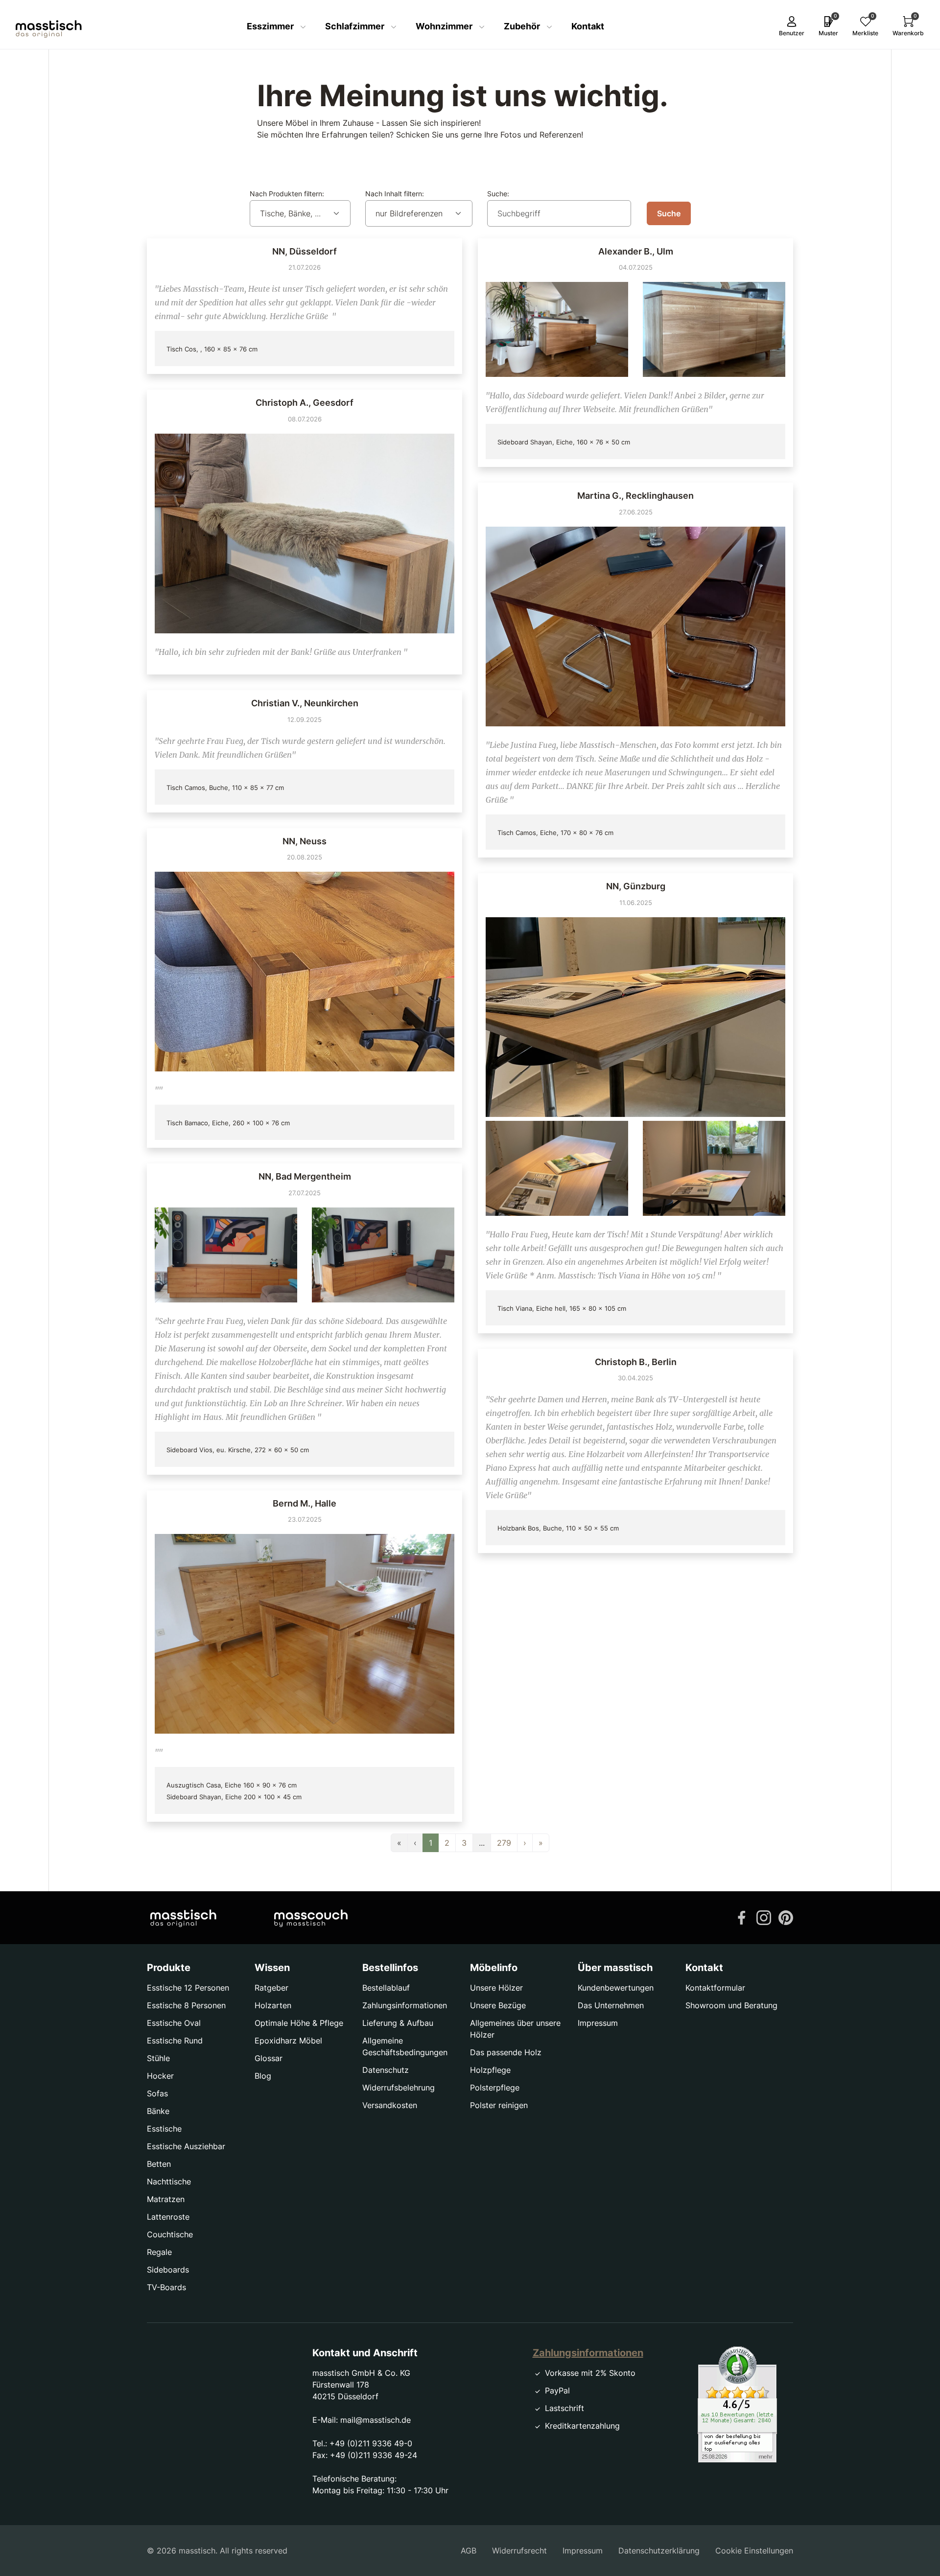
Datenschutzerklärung (659, 2551)
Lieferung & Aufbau (398, 2023)
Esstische (164, 2129)
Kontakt (588, 26)
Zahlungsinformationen (405, 2005)
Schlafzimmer (356, 26)
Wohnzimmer (445, 26)
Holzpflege (490, 2070)
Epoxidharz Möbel (288, 2041)
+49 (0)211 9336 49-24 (374, 2455)
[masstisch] (183, 1918)
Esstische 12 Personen (188, 1988)
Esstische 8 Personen (186, 2005)
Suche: (498, 194)
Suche (669, 213)
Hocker (160, 2076)
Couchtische (170, 2234)
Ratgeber (271, 1988)
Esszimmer (271, 26)
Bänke (158, 2111)
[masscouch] (311, 1918)
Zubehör (523, 26)
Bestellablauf (386, 1988)
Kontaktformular (715, 1988)
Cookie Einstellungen (754, 2551)
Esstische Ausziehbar (186, 2146)
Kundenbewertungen (616, 1988)
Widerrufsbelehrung (399, 2088)
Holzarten (273, 2005)
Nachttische (169, 2181)
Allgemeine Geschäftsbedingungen (405, 2046)
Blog (263, 2076)
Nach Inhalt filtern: (395, 194)
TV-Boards (166, 2287)
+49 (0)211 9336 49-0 (371, 2443)
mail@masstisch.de (376, 2420)
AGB (469, 2551)
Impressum (598, 2023)
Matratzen (166, 2199)
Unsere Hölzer (496, 1988)
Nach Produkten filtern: (287, 194)
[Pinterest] (786, 1917)
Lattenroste (168, 2217)
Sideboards (168, 2270)
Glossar (269, 2058)
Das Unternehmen (611, 2005)
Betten (159, 2164)
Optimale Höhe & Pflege (299, 2023)
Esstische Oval (174, 2023)
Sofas (157, 2093)
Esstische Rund (175, 2041)
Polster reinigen (499, 2105)
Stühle (158, 2058)
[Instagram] (764, 1917)
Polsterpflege (495, 2088)
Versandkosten (390, 2105)
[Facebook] (742, 1917)
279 (504, 1843)
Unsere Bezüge (498, 2005)
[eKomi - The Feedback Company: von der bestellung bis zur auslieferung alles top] (737, 2404)
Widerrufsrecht (519, 2551)
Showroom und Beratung (731, 2005)
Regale (159, 2252)
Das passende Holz (506, 2052)
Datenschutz (386, 2070)
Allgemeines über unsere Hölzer (515, 2029)
